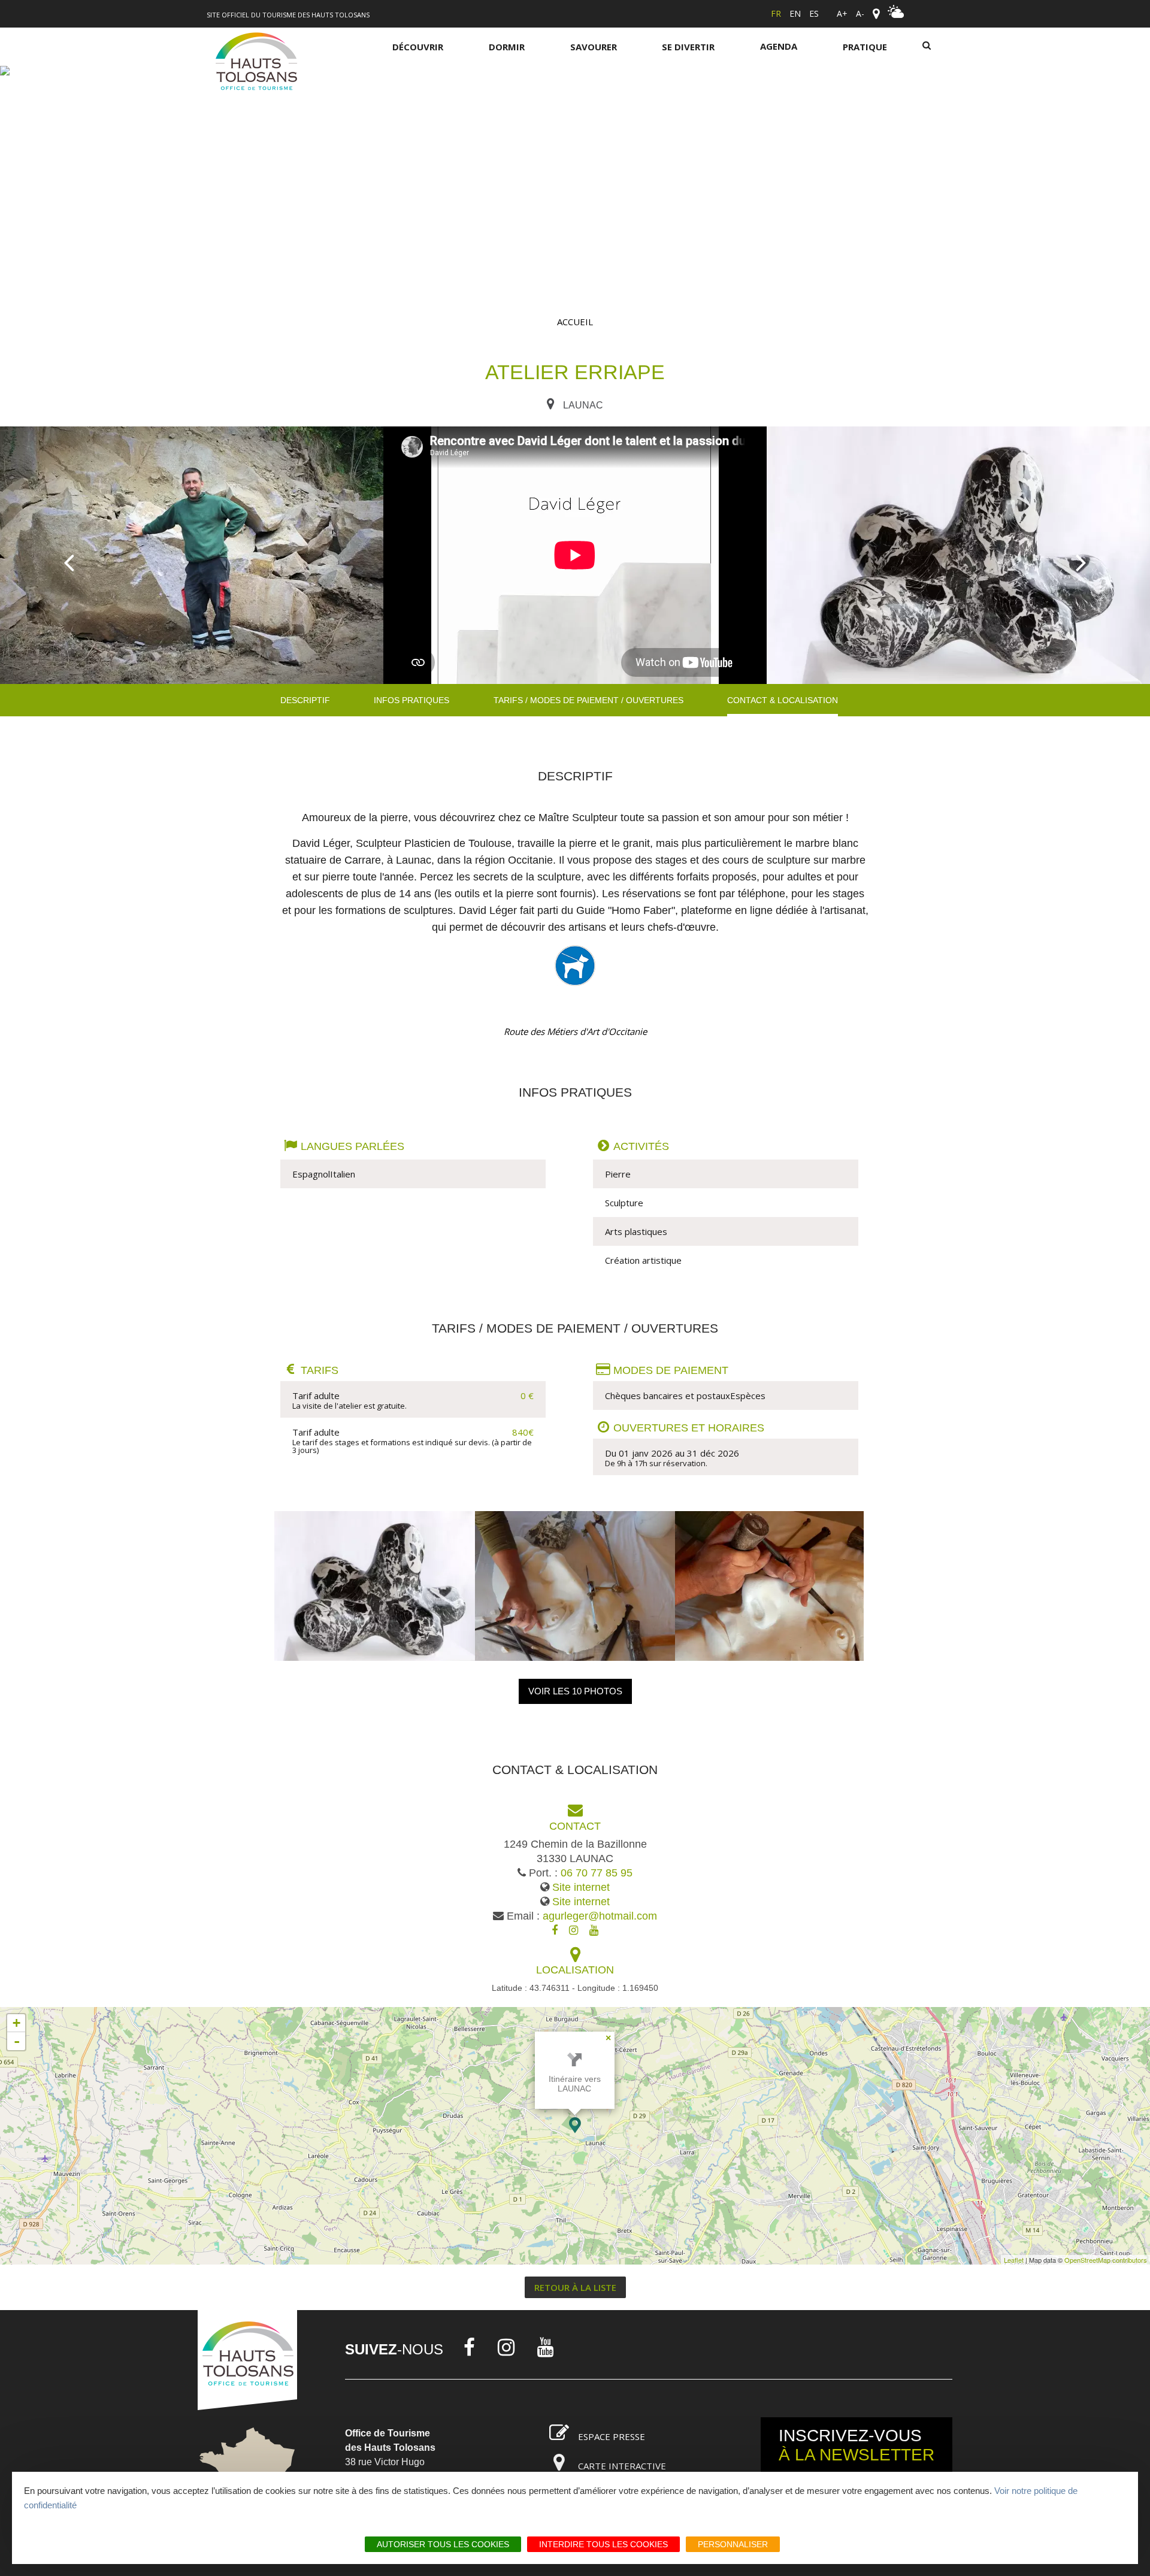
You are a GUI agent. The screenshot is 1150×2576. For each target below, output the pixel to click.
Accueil (575, 322)
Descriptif (305, 700)
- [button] (17, 2041)
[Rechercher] (927, 46)
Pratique (865, 47)
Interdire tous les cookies (603, 2544)
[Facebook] (469, 2347)
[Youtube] (546, 2347)
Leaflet (1014, 2260)
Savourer (594, 47)
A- (860, 13)
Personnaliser (733, 2544)
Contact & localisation (783, 700)
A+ (842, 13)
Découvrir (418, 47)
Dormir (507, 47)
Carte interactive (622, 2466)
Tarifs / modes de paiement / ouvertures (588, 700)
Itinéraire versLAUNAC (575, 2084)
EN (795, 13)
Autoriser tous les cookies (443, 2544)
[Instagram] (506, 2347)
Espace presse (612, 2436)
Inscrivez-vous (857, 2445)
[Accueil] (256, 63)
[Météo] (896, 15)
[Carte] (876, 14)
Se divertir (688, 47)
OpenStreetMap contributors (1106, 2260)
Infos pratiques (411, 700)
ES (814, 13)
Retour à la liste (575, 2287)
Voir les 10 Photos (575, 1691)
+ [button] (16, 2023)
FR (776, 13)
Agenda (779, 46)
